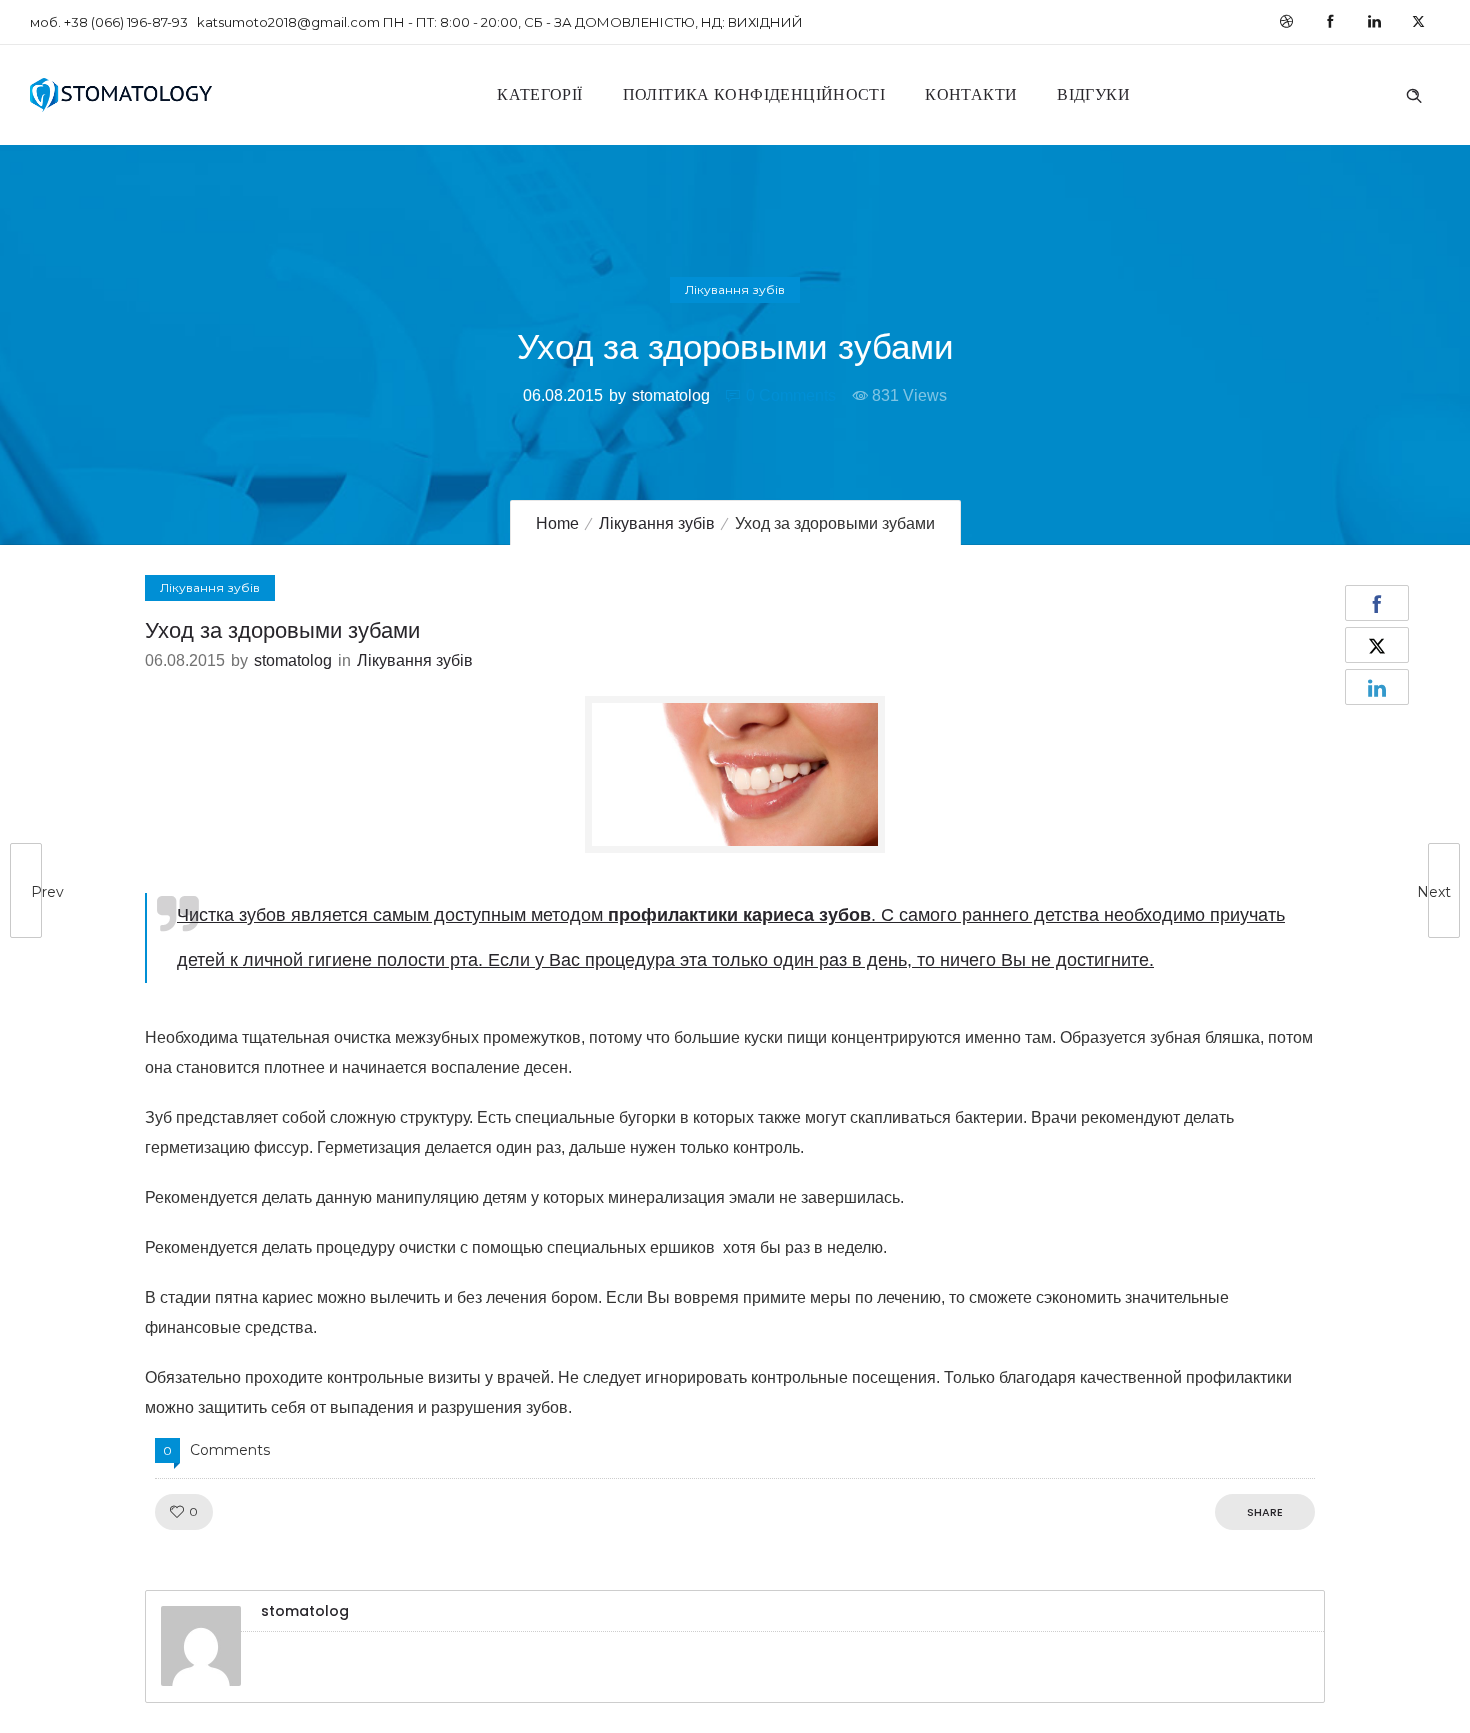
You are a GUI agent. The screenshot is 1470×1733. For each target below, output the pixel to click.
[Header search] (1414, 93)
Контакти (971, 94)
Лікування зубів (657, 523)
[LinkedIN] (1374, 22)
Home (557, 523)
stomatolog (671, 395)
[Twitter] (1418, 22)
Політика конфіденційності (754, 94)
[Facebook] (1330, 22)
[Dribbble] (1286, 22)
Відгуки (1093, 94)
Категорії (539, 94)
